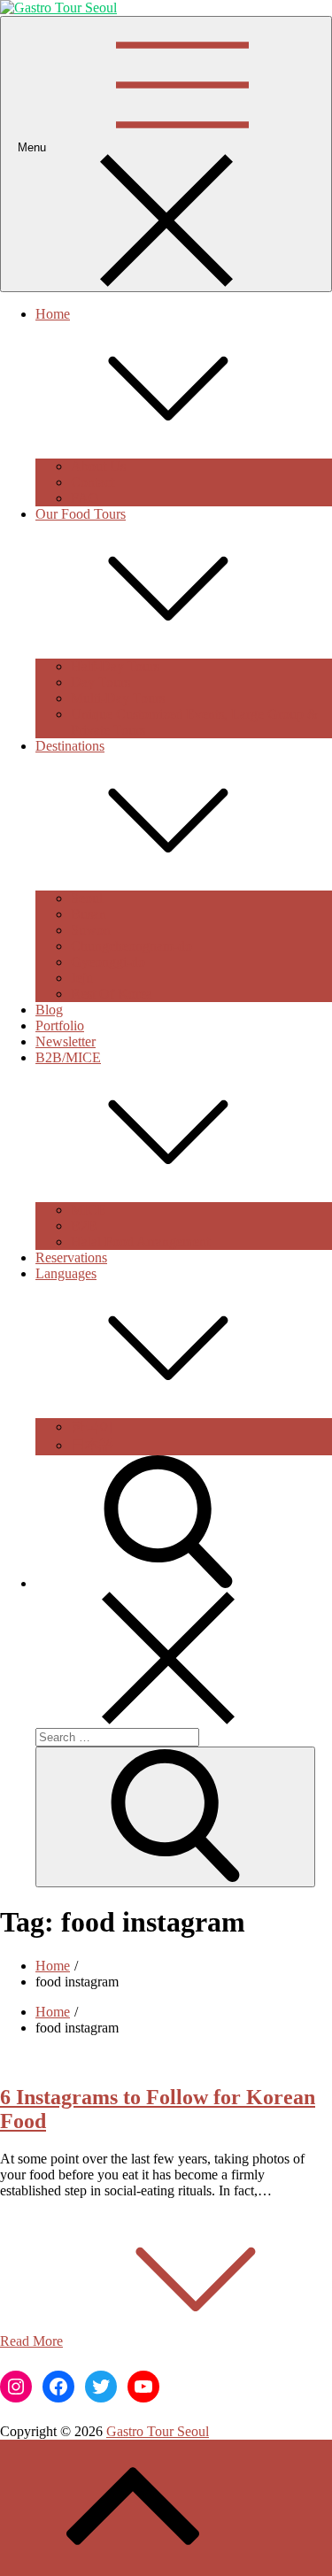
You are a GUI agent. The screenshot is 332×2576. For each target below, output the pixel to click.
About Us (98, 466)
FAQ (85, 498)
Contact (93, 482)
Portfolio (60, 1026)
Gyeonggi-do (108, 962)
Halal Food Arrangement (140, 1242)
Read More (31, 2341)
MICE (89, 1210)
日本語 (92, 1445)
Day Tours (100, 682)
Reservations (71, 1257)
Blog (49, 1010)
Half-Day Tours (115, 666)
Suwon (91, 930)
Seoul (87, 898)
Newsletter (66, 1041)
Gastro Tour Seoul (158, 2431)
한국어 (92, 1427)
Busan (89, 914)
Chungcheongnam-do (131, 946)
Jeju (82, 978)
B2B (84, 1226)
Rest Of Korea (112, 994)
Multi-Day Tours (118, 698)
